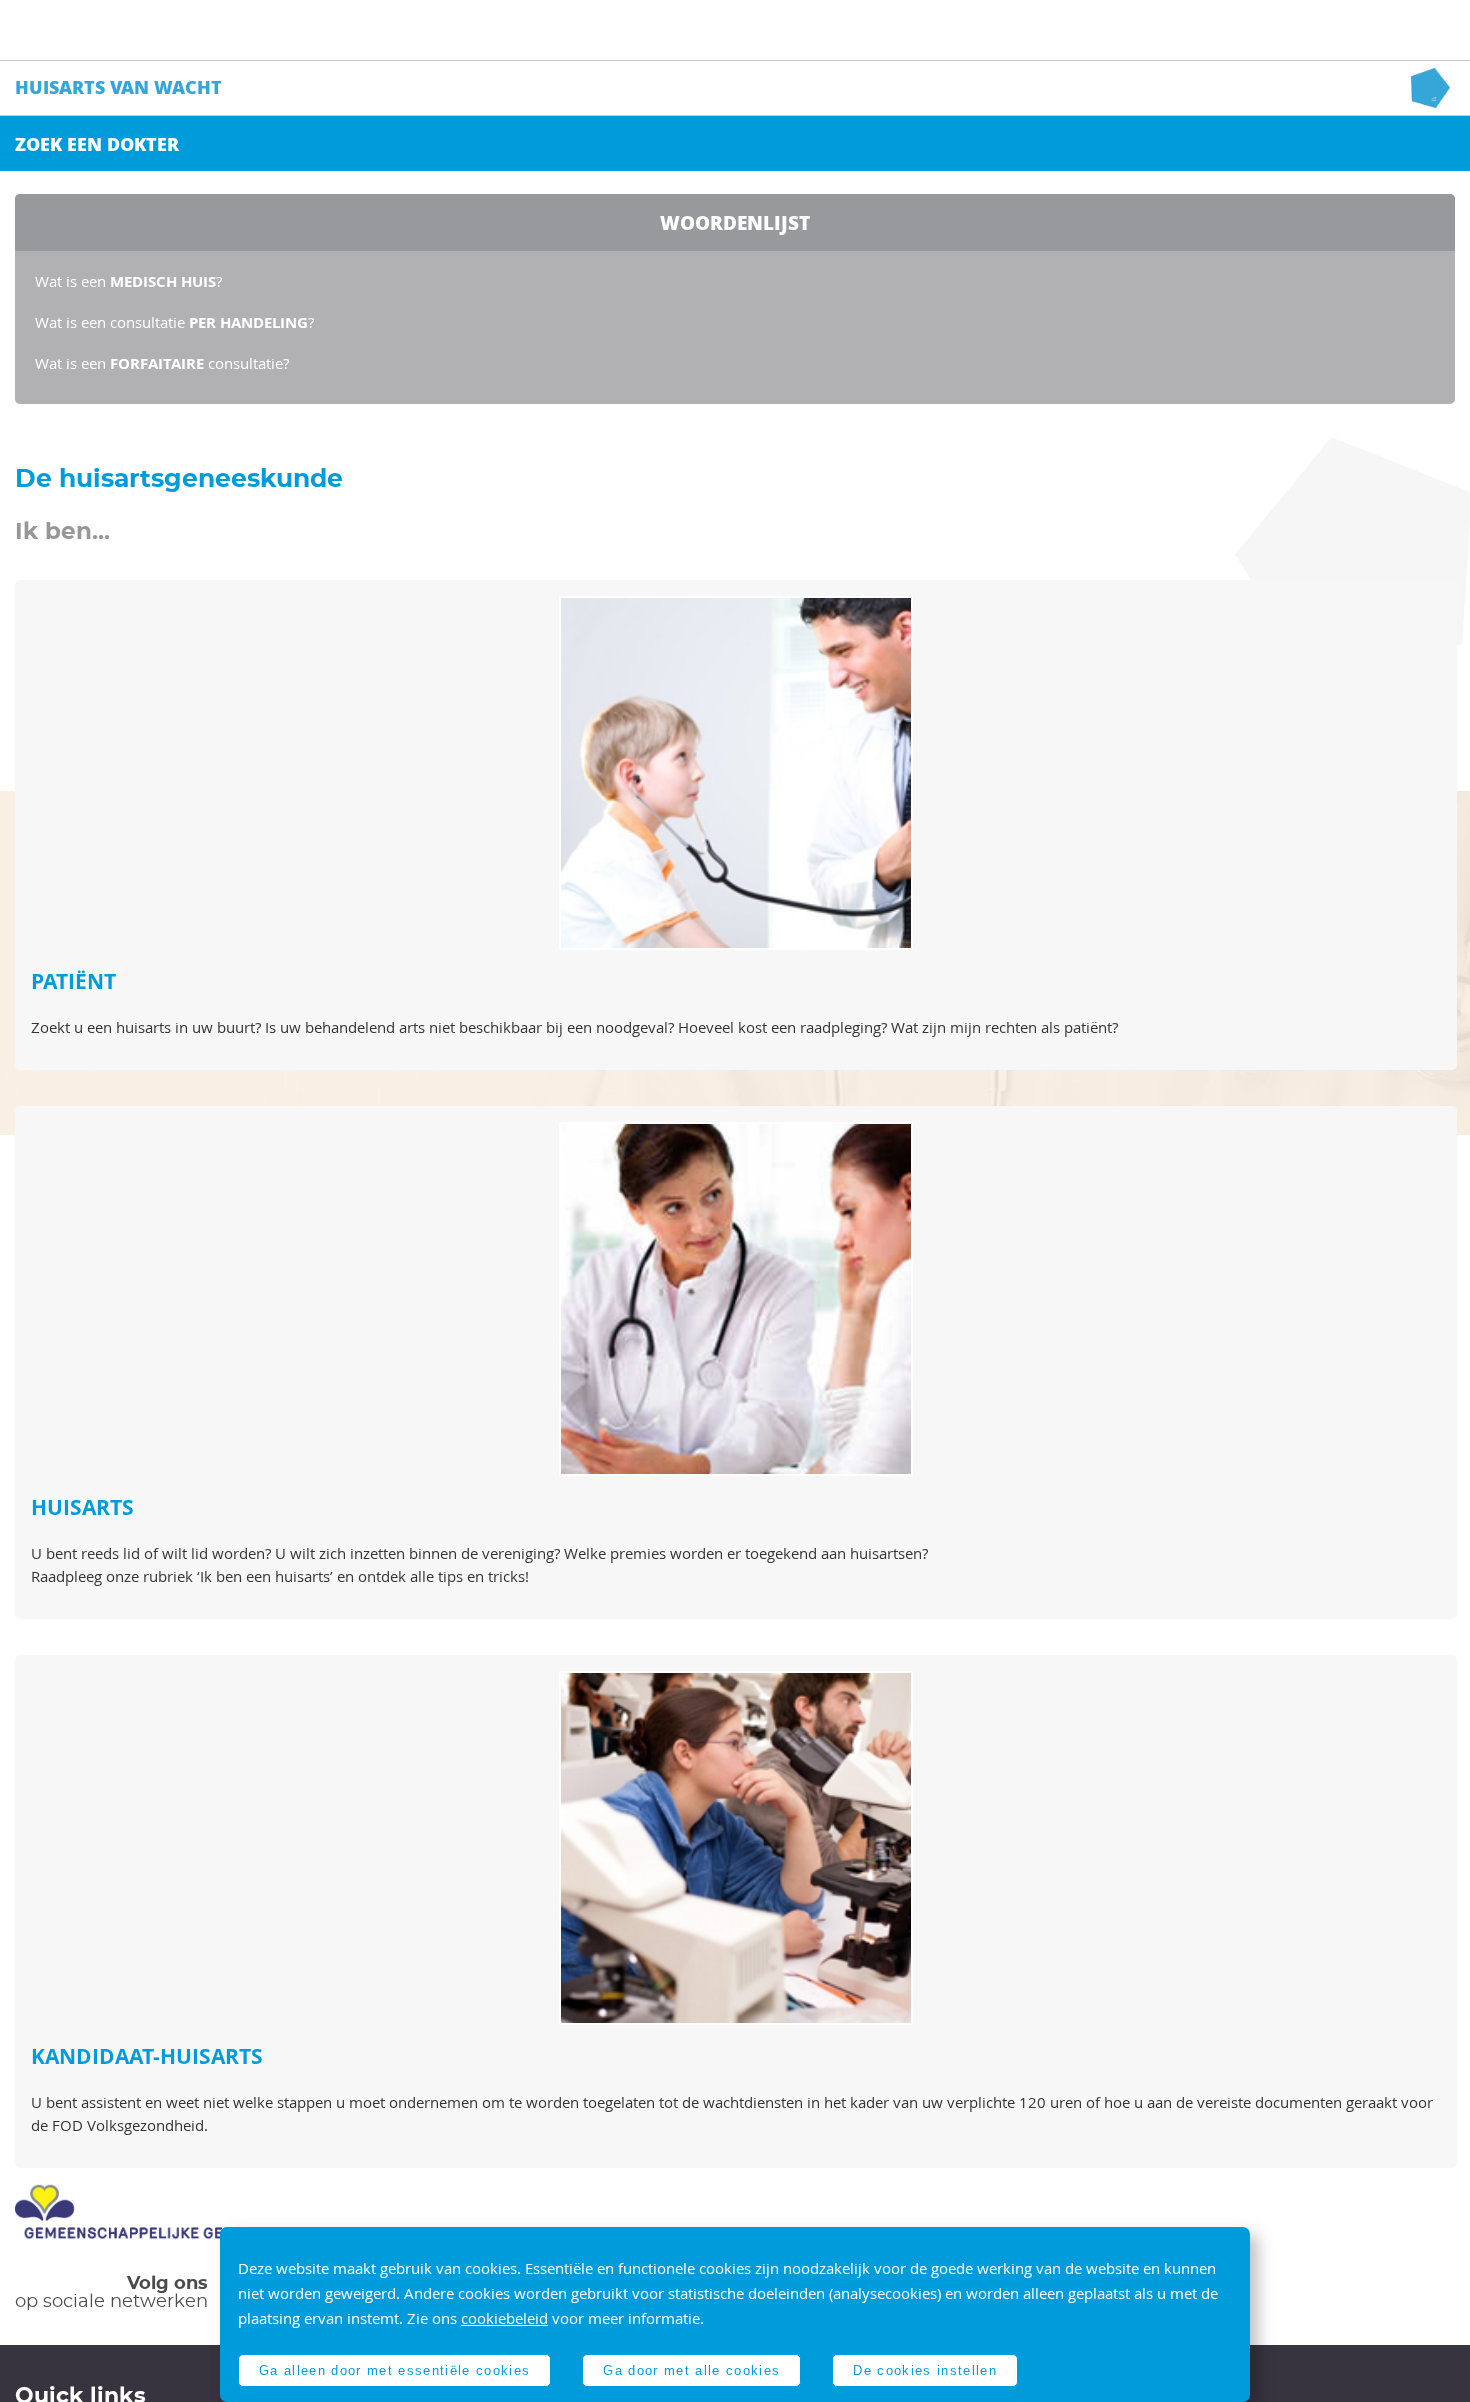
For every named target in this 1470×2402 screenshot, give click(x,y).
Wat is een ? (128, 281)
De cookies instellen (925, 2370)
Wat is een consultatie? (162, 363)
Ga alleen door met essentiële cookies (394, 2370)
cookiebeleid (504, 2318)
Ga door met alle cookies (691, 2370)
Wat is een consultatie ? (174, 322)
